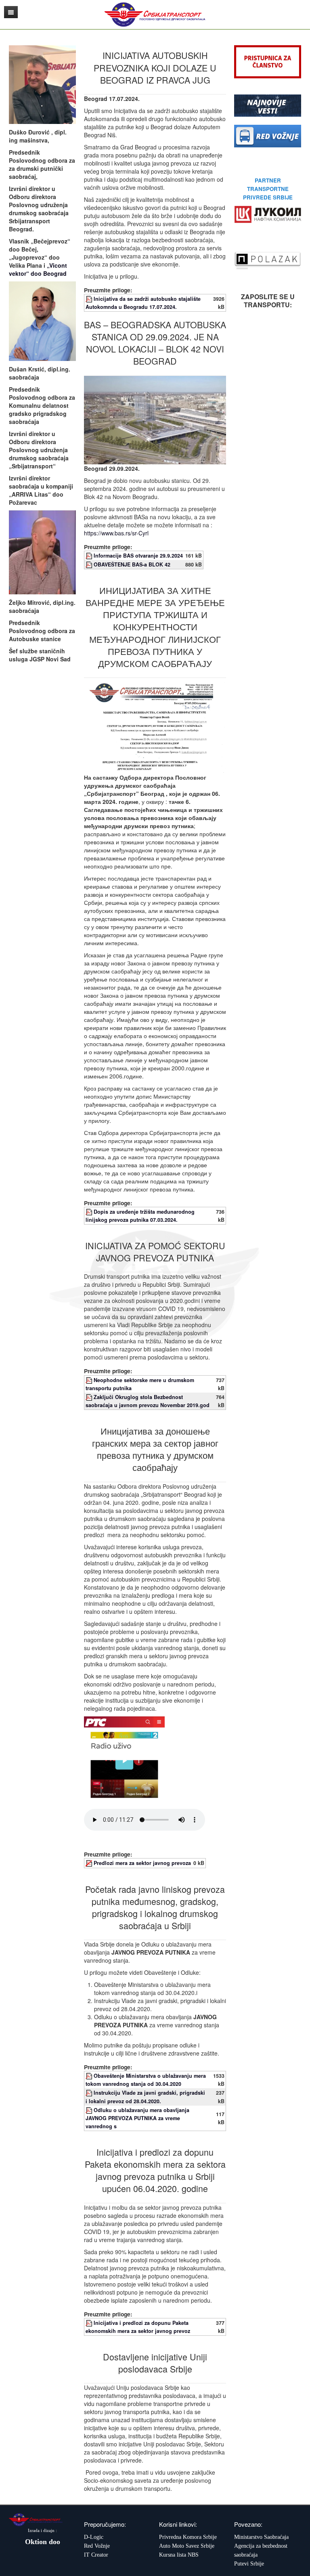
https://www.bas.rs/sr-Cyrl (116, 533)
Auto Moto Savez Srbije (187, 2546)
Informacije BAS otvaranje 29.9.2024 (138, 556)
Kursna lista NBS (179, 2555)
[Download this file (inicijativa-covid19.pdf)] (90, 2323)
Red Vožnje (97, 2546)
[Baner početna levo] (268, 135)
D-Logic (94, 2537)
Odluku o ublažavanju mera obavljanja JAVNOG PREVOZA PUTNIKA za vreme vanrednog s (137, 2118)
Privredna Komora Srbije (188, 2537)
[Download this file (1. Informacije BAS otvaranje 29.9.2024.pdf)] (90, 556)
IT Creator (96, 2555)
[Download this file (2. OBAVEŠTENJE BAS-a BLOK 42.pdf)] (90, 564)
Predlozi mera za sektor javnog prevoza (142, 1863)
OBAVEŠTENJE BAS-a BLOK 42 (132, 564)
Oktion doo (43, 2542)
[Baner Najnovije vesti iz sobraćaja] (268, 105)
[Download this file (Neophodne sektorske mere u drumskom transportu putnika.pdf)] (90, 1380)
